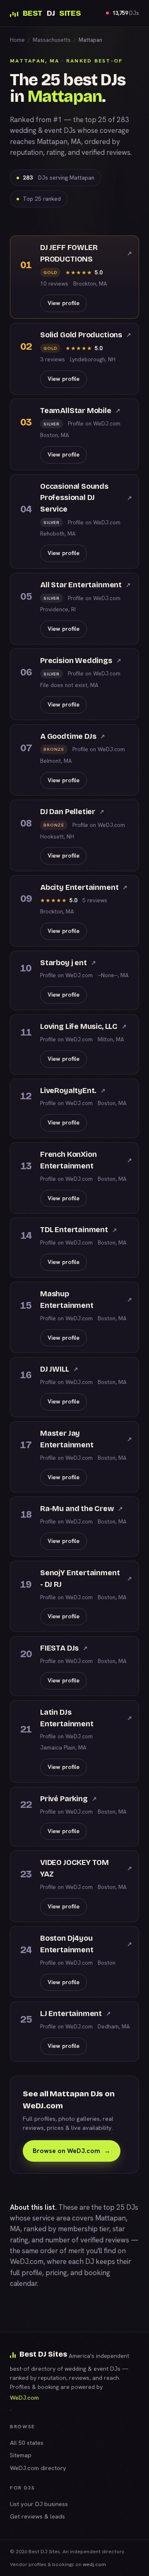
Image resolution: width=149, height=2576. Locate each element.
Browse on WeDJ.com (72, 2151)
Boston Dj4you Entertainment (86, 1944)
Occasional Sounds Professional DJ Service (86, 498)
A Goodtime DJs (73, 736)
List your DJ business (39, 2504)
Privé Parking (68, 1799)
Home (17, 40)
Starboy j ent (68, 963)
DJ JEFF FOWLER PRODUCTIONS (86, 253)
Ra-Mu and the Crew (82, 1509)
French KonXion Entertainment (86, 1160)
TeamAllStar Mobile (80, 411)
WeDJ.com (27, 2261)
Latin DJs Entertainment (86, 1718)
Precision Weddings (81, 661)
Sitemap (21, 2455)
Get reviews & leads (37, 2516)
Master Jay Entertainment (86, 1439)
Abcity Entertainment (84, 887)
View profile (64, 303)
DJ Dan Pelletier (72, 812)
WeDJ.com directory (38, 2468)
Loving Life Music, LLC (83, 1026)
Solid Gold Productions (86, 335)
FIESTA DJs (64, 1648)
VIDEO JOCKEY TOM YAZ (86, 1868)
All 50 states (27, 2443)
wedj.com (94, 2564)
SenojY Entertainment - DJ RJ (86, 1579)
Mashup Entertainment (86, 1300)
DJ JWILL (59, 1369)
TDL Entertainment (79, 1230)
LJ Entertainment (76, 2014)
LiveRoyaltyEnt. (73, 1091)
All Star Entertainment (85, 585)
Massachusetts (52, 40)
